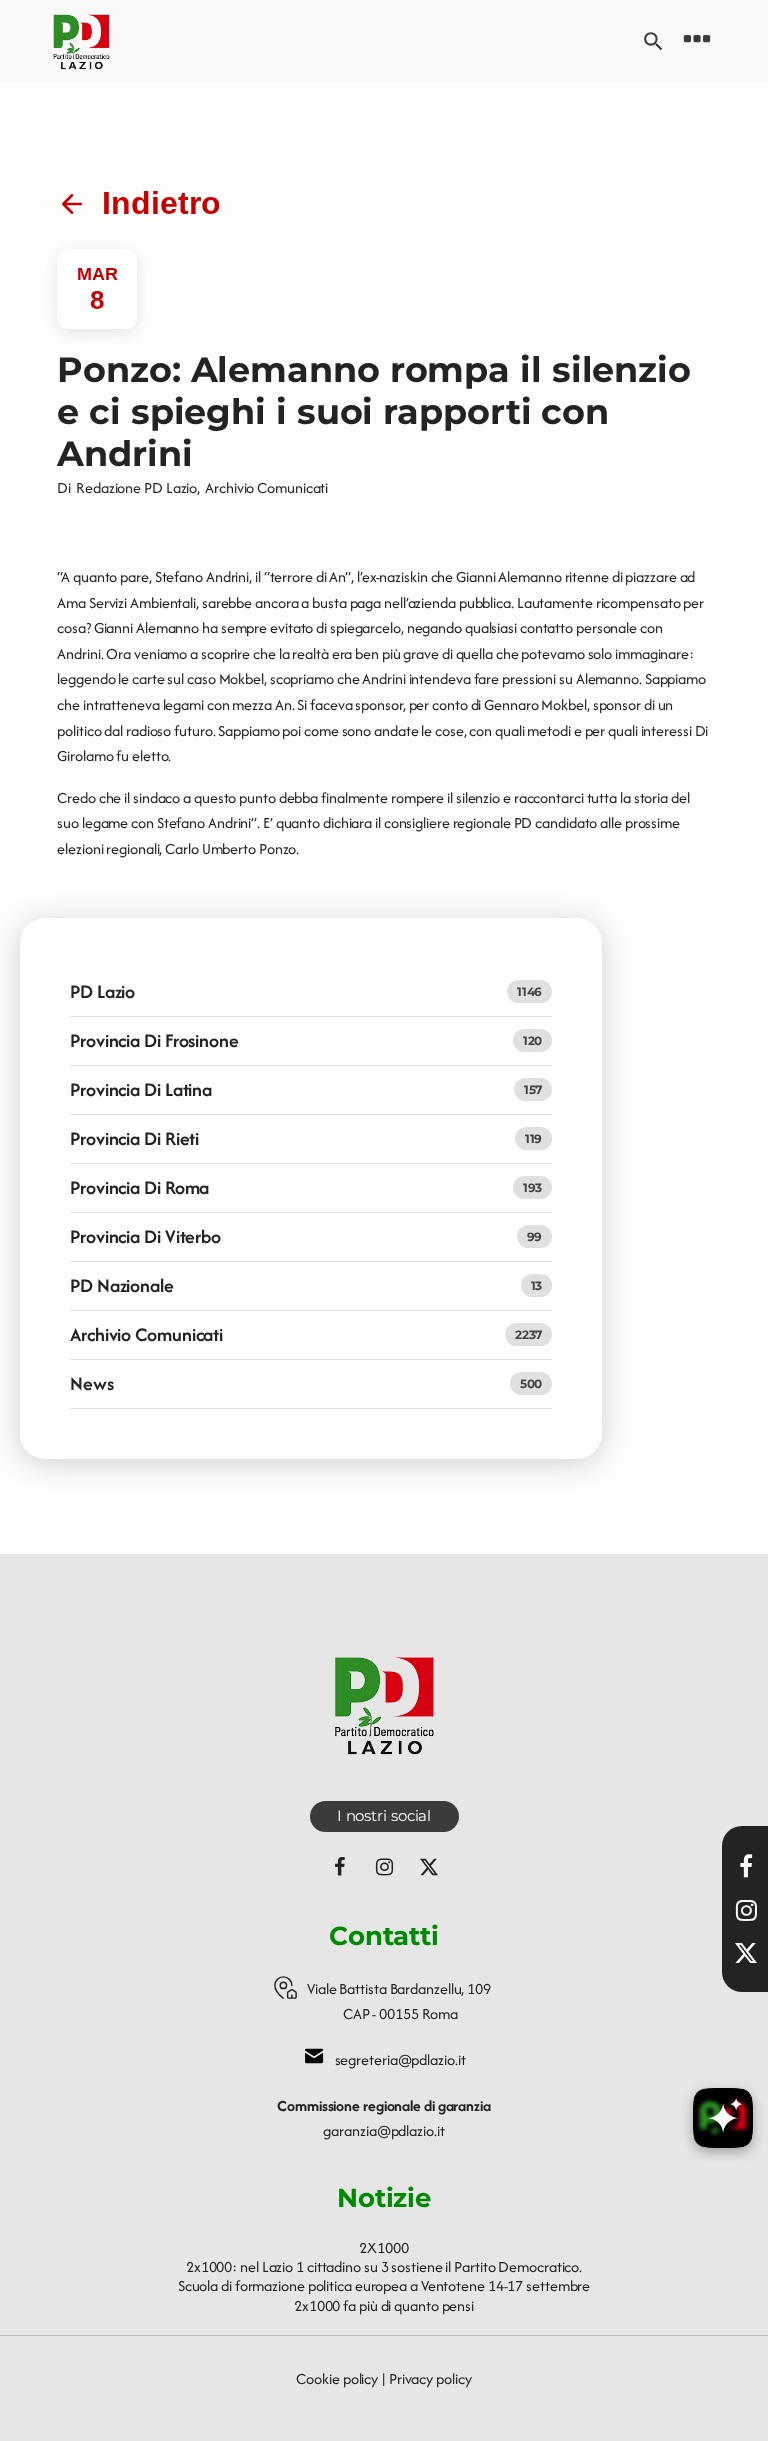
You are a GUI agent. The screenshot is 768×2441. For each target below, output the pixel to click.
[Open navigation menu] (697, 42)
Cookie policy (337, 2378)
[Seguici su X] (746, 1953)
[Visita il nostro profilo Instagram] (746, 1910)
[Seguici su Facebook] (339, 1867)
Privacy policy (430, 2378)
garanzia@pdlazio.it (383, 2130)
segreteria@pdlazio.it (400, 2059)
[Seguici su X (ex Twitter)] (429, 1867)
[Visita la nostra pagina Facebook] (746, 1866)
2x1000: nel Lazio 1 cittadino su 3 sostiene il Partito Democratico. (384, 2266)
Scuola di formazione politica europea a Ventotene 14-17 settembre (384, 2285)
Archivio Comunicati (266, 487)
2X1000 (383, 2247)
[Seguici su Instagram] (384, 1867)
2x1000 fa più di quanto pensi (384, 2305)
